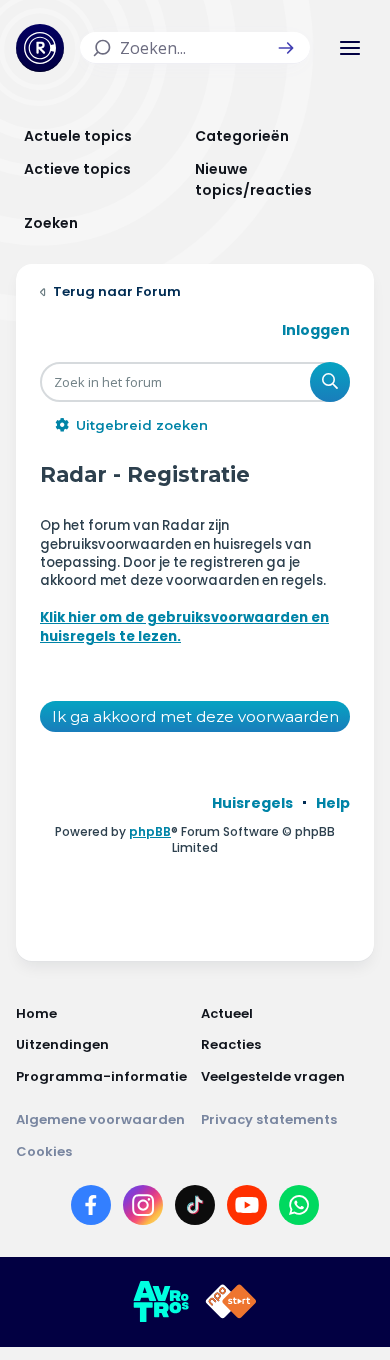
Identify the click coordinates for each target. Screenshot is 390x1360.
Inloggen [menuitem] (316, 330)
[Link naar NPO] (231, 1302)
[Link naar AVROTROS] (161, 1302)
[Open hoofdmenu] (350, 48)
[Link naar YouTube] (247, 1209)
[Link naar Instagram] (143, 1209)
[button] (286, 48)
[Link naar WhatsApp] (299, 1209)
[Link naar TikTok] (195, 1209)
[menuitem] (252, 803)
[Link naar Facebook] (91, 1209)
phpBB (150, 831)
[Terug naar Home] (40, 48)
